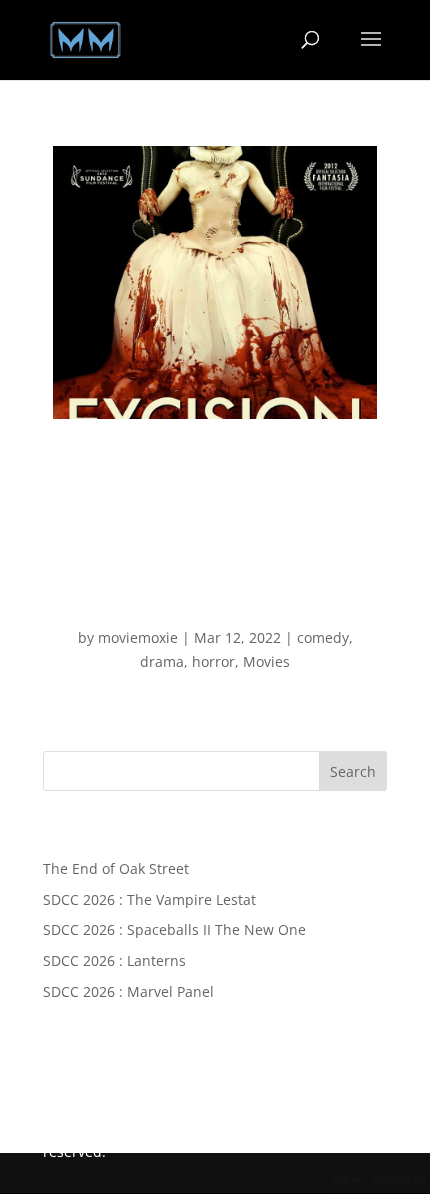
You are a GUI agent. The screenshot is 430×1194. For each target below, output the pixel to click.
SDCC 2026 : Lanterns (114, 960)
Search (353, 771)
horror (213, 661)
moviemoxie (138, 637)
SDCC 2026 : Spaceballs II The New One (174, 929)
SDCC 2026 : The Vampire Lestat (149, 899)
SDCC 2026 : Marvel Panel (128, 991)
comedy (323, 637)
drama (162, 661)
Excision (215, 603)
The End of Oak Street (116, 868)
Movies (266, 661)
